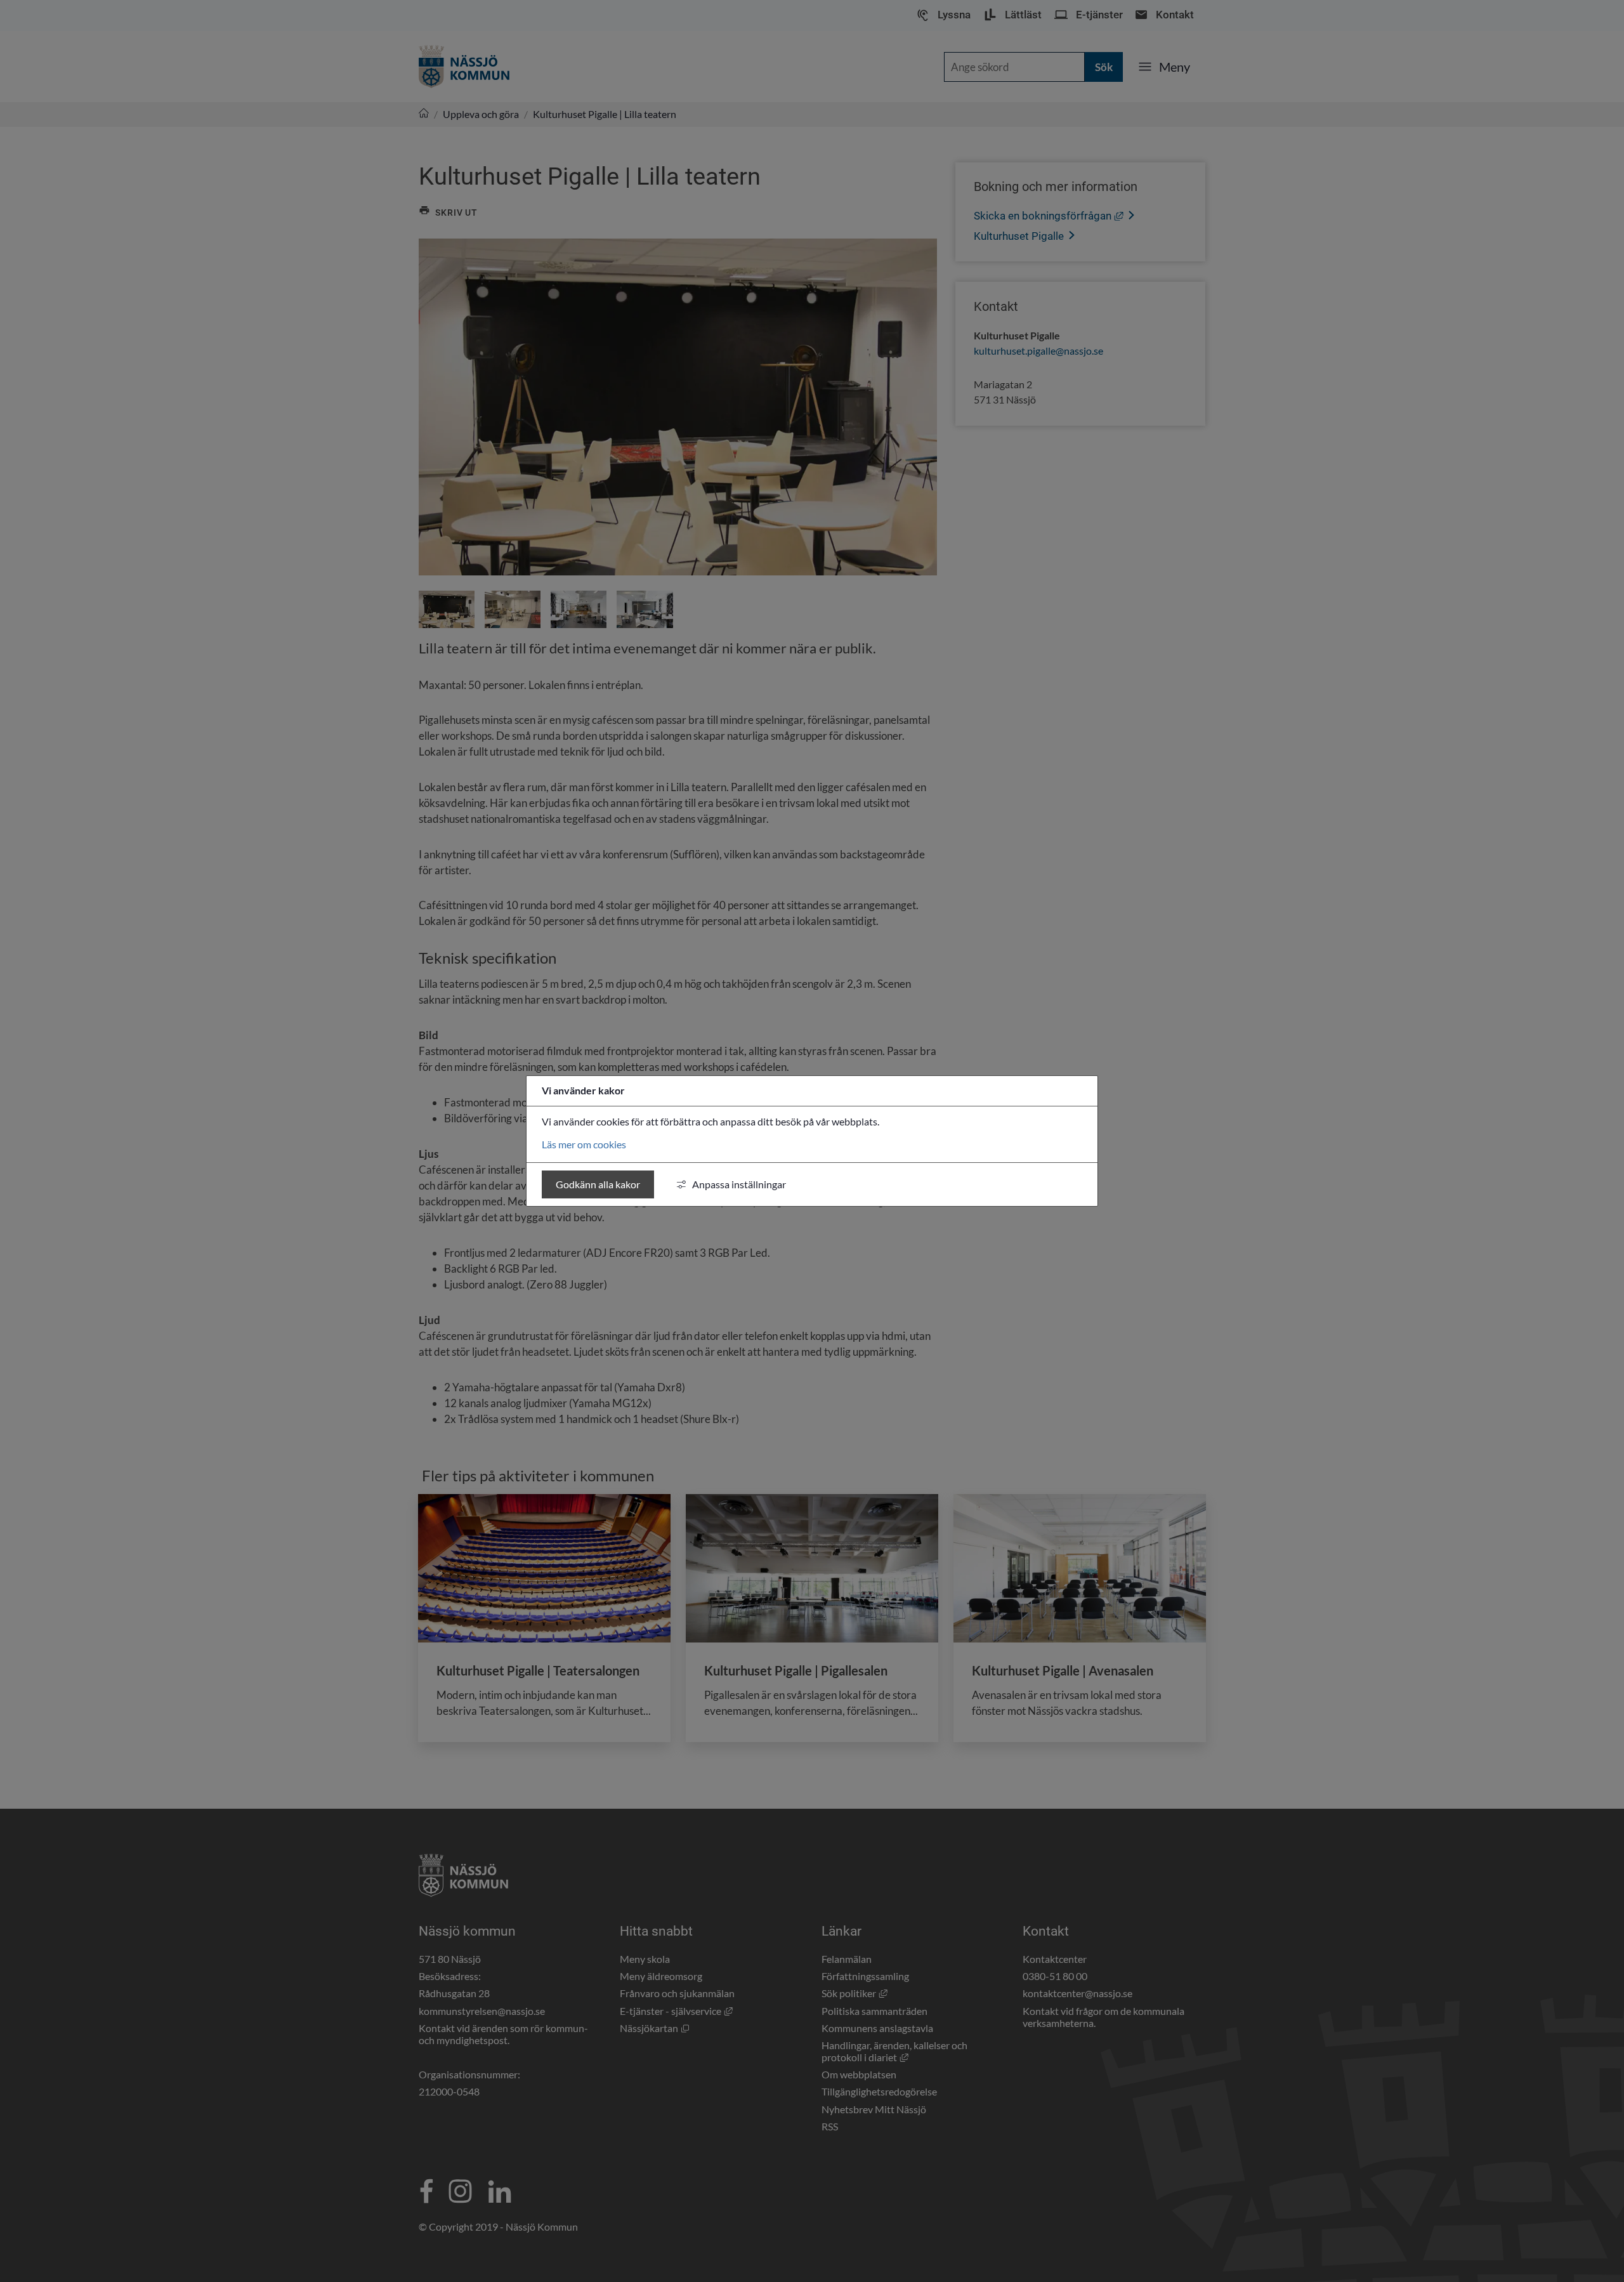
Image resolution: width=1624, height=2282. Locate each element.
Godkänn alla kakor (598, 1184)
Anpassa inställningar (739, 1184)
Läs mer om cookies (584, 1144)
